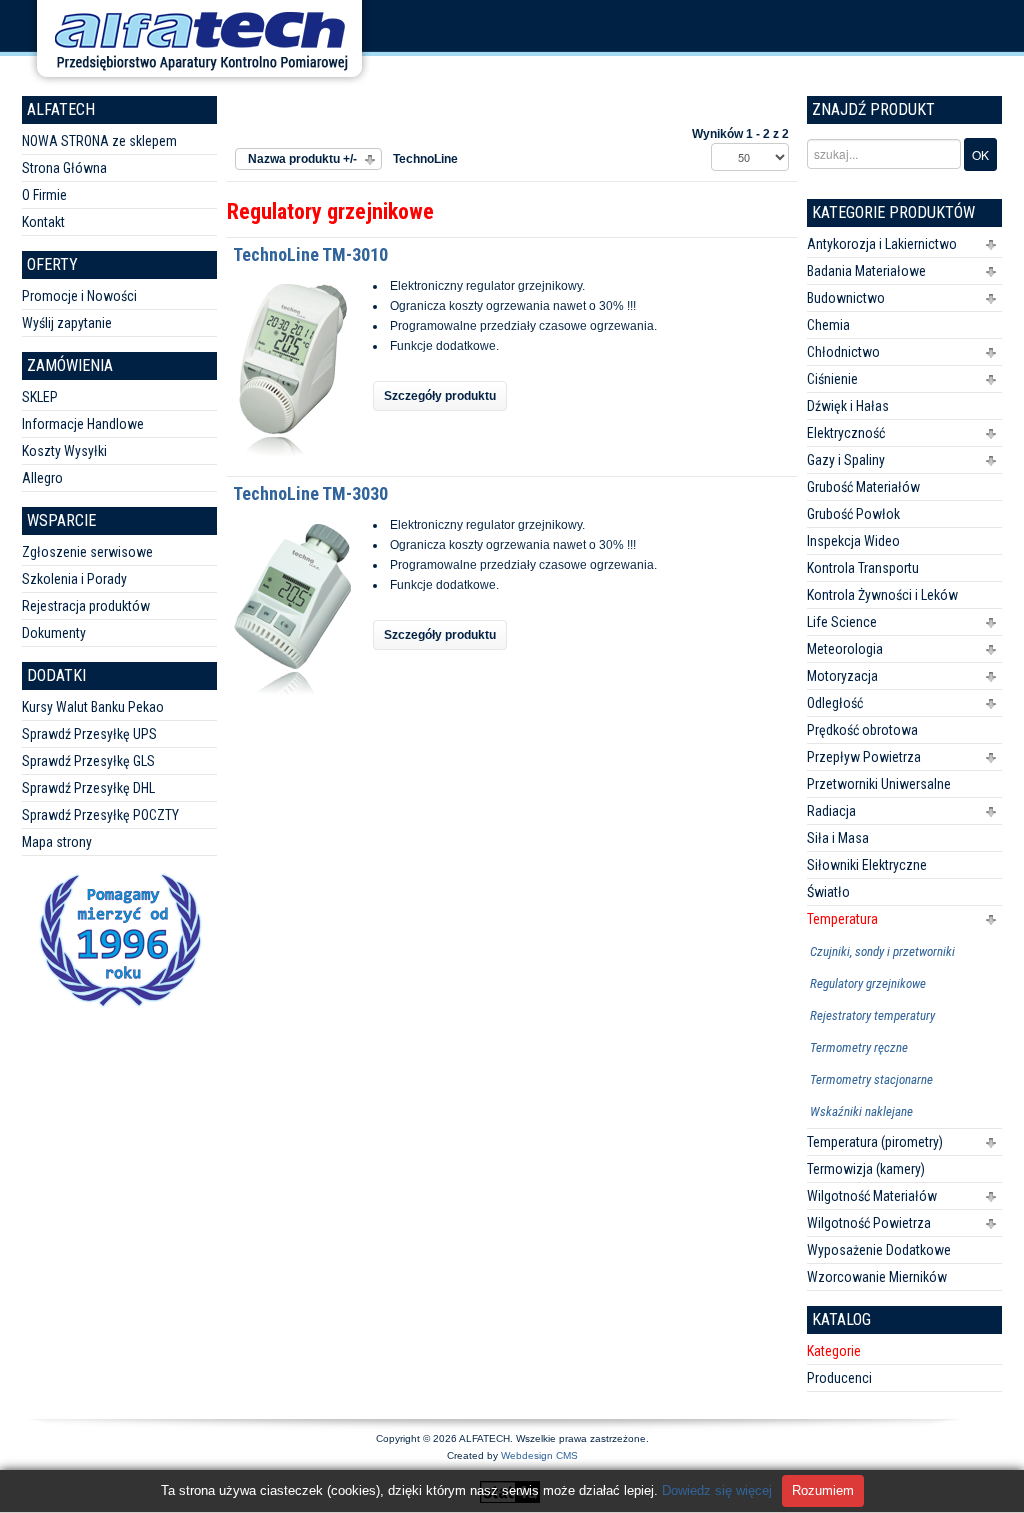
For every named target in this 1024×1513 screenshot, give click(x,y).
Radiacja (831, 811)
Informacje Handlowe (83, 424)
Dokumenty (54, 633)
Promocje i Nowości (79, 296)
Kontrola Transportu (863, 568)
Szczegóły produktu (440, 396)
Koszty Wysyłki (64, 451)
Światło (828, 892)
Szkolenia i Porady (74, 579)
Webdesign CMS (539, 1455)
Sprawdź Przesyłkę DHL (88, 788)
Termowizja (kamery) (866, 1169)
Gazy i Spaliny (846, 460)
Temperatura (842, 919)
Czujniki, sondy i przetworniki (882, 951)
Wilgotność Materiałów (872, 1196)
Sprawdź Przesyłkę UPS (89, 734)
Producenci (839, 1378)
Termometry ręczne (859, 1047)
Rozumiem (823, 1490)
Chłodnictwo (843, 352)
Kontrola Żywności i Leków (882, 595)
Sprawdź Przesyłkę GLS (88, 761)
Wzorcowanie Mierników (877, 1277)
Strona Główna (64, 168)
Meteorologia (845, 649)
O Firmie (44, 195)
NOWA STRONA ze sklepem (99, 141)
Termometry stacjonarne (871, 1079)
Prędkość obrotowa (862, 730)
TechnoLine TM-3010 (310, 254)
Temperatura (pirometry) (875, 1142)
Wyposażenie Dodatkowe (879, 1250)
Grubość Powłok (853, 514)
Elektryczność (846, 433)
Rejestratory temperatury (872, 1015)
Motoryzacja (842, 676)
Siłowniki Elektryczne (867, 865)
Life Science (842, 622)
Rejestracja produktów (86, 606)
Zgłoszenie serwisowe (87, 552)
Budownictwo (846, 298)
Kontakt (43, 222)
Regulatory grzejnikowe (868, 983)
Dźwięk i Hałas (848, 406)
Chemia (828, 325)
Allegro (42, 478)
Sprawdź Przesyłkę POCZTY (100, 815)
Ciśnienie (832, 379)
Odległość (835, 703)
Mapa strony (57, 842)
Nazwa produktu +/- (302, 159)
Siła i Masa (838, 838)
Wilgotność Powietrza (869, 1223)
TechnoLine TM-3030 (310, 493)
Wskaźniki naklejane (861, 1111)
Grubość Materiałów (863, 487)
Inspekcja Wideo (853, 541)
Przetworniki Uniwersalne (879, 784)
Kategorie (834, 1351)
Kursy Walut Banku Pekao (93, 707)
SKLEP (40, 397)
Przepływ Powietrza (864, 757)
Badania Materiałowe (866, 271)
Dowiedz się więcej (717, 1490)
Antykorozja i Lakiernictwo (882, 244)
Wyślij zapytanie (67, 323)
